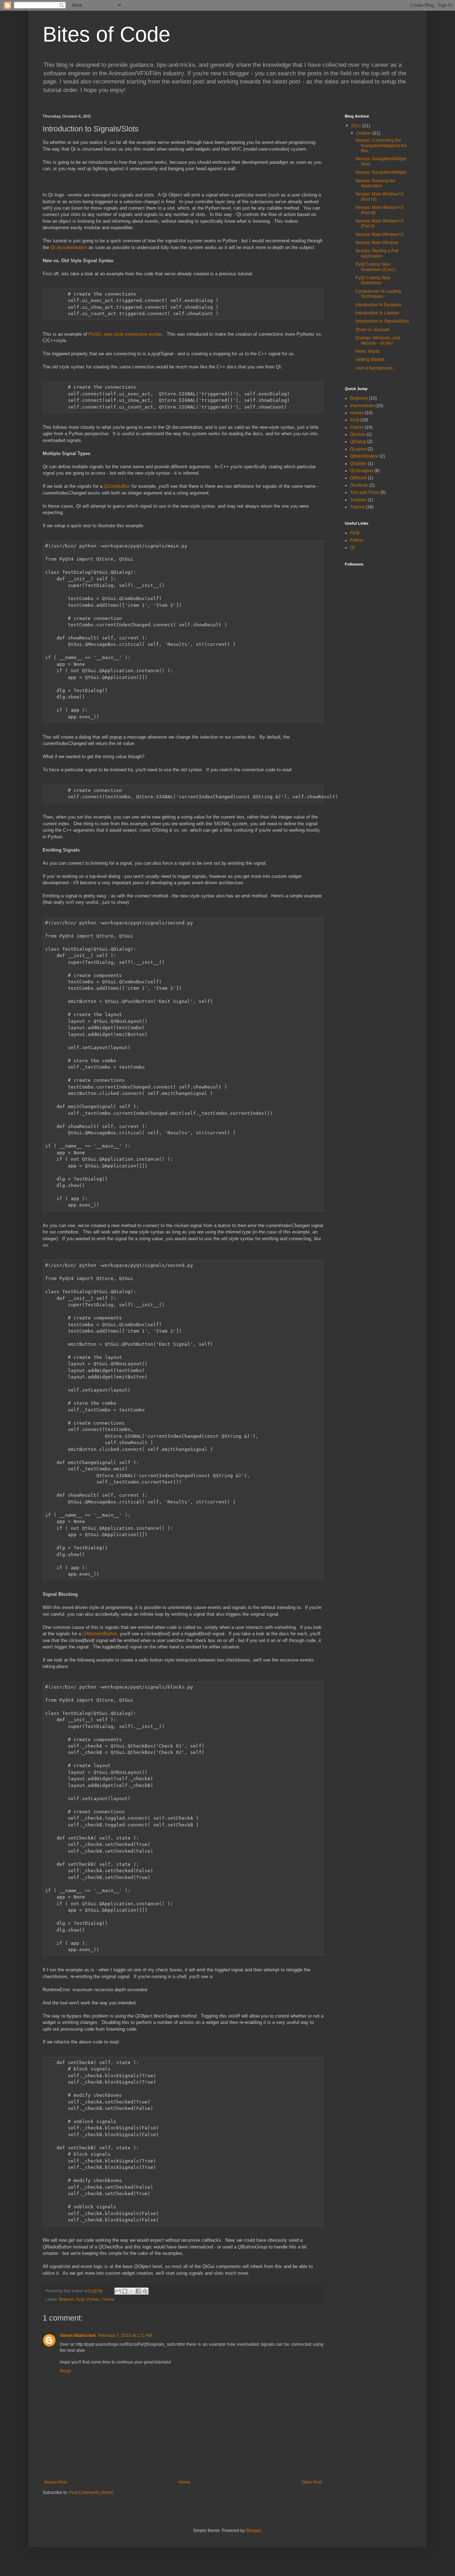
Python (93, 2299)
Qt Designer (362, 471)
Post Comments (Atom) (91, 2493)
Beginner (66, 2299)
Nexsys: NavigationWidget (381, 172)
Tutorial (108, 2299)
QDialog (358, 442)
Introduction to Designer (379, 305)
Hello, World (367, 351)
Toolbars (358, 500)
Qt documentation (69, 247)
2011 (357, 126)
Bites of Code (106, 34)
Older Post (312, 2482)
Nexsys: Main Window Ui (379, 234)
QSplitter (358, 464)
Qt (352, 547)
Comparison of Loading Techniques (378, 294)
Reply (65, 2371)
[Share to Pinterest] (145, 2291)
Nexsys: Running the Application (376, 183)
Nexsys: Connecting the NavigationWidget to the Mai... (381, 145)
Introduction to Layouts (377, 313)
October (364, 133)
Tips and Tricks (365, 492)
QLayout (358, 449)
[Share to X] (132, 2291)
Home (184, 2482)
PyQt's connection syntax (125, 334)
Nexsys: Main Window (377, 243)
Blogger (253, 2531)
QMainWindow (364, 456)
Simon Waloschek (78, 2335)
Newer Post (56, 2482)
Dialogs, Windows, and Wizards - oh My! (378, 340)
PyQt (81, 2299)
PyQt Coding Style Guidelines (373, 280)
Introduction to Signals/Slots (382, 321)
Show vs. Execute (373, 330)
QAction (358, 434)
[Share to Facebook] (138, 2291)
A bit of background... (376, 368)
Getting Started (370, 360)
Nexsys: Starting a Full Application (377, 253)
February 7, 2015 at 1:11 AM (125, 2335)
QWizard (358, 478)
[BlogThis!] (125, 2291)
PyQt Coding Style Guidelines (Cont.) (376, 267)
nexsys (357, 413)
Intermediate (362, 406)
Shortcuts (359, 485)
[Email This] (118, 2291)
